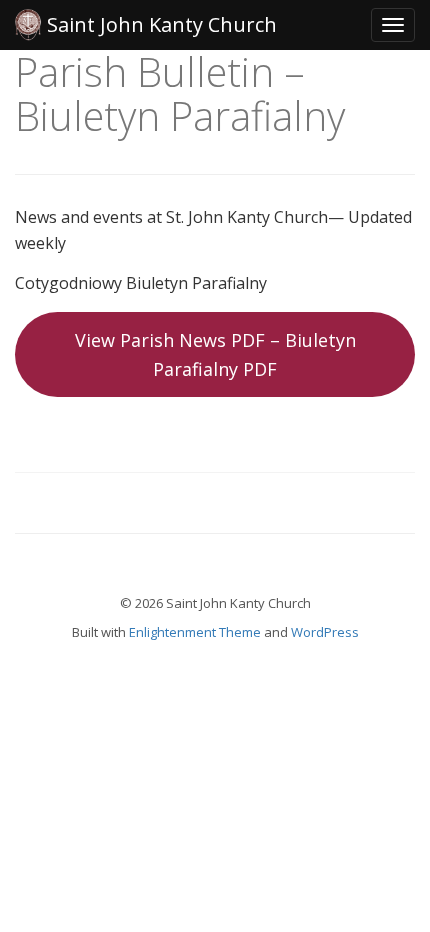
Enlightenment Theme (195, 632)
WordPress (325, 632)
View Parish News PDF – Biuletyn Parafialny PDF (215, 354)
